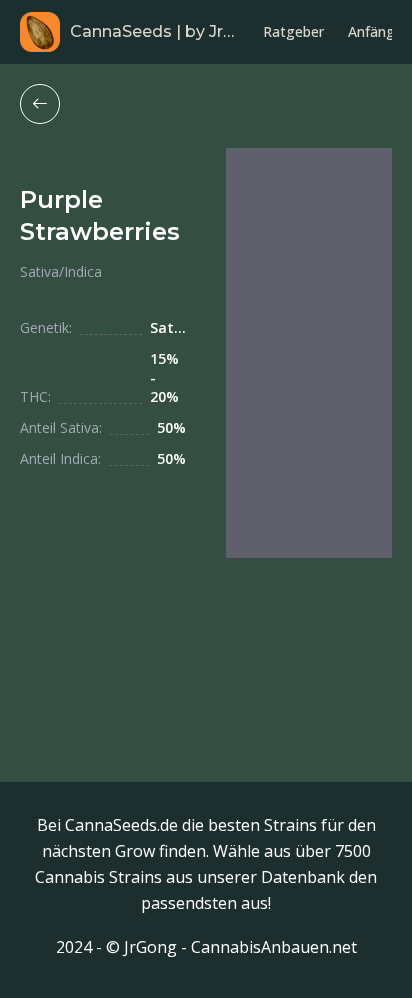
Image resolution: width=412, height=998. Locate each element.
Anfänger (378, 31)
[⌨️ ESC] (40, 104)
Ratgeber (293, 31)
